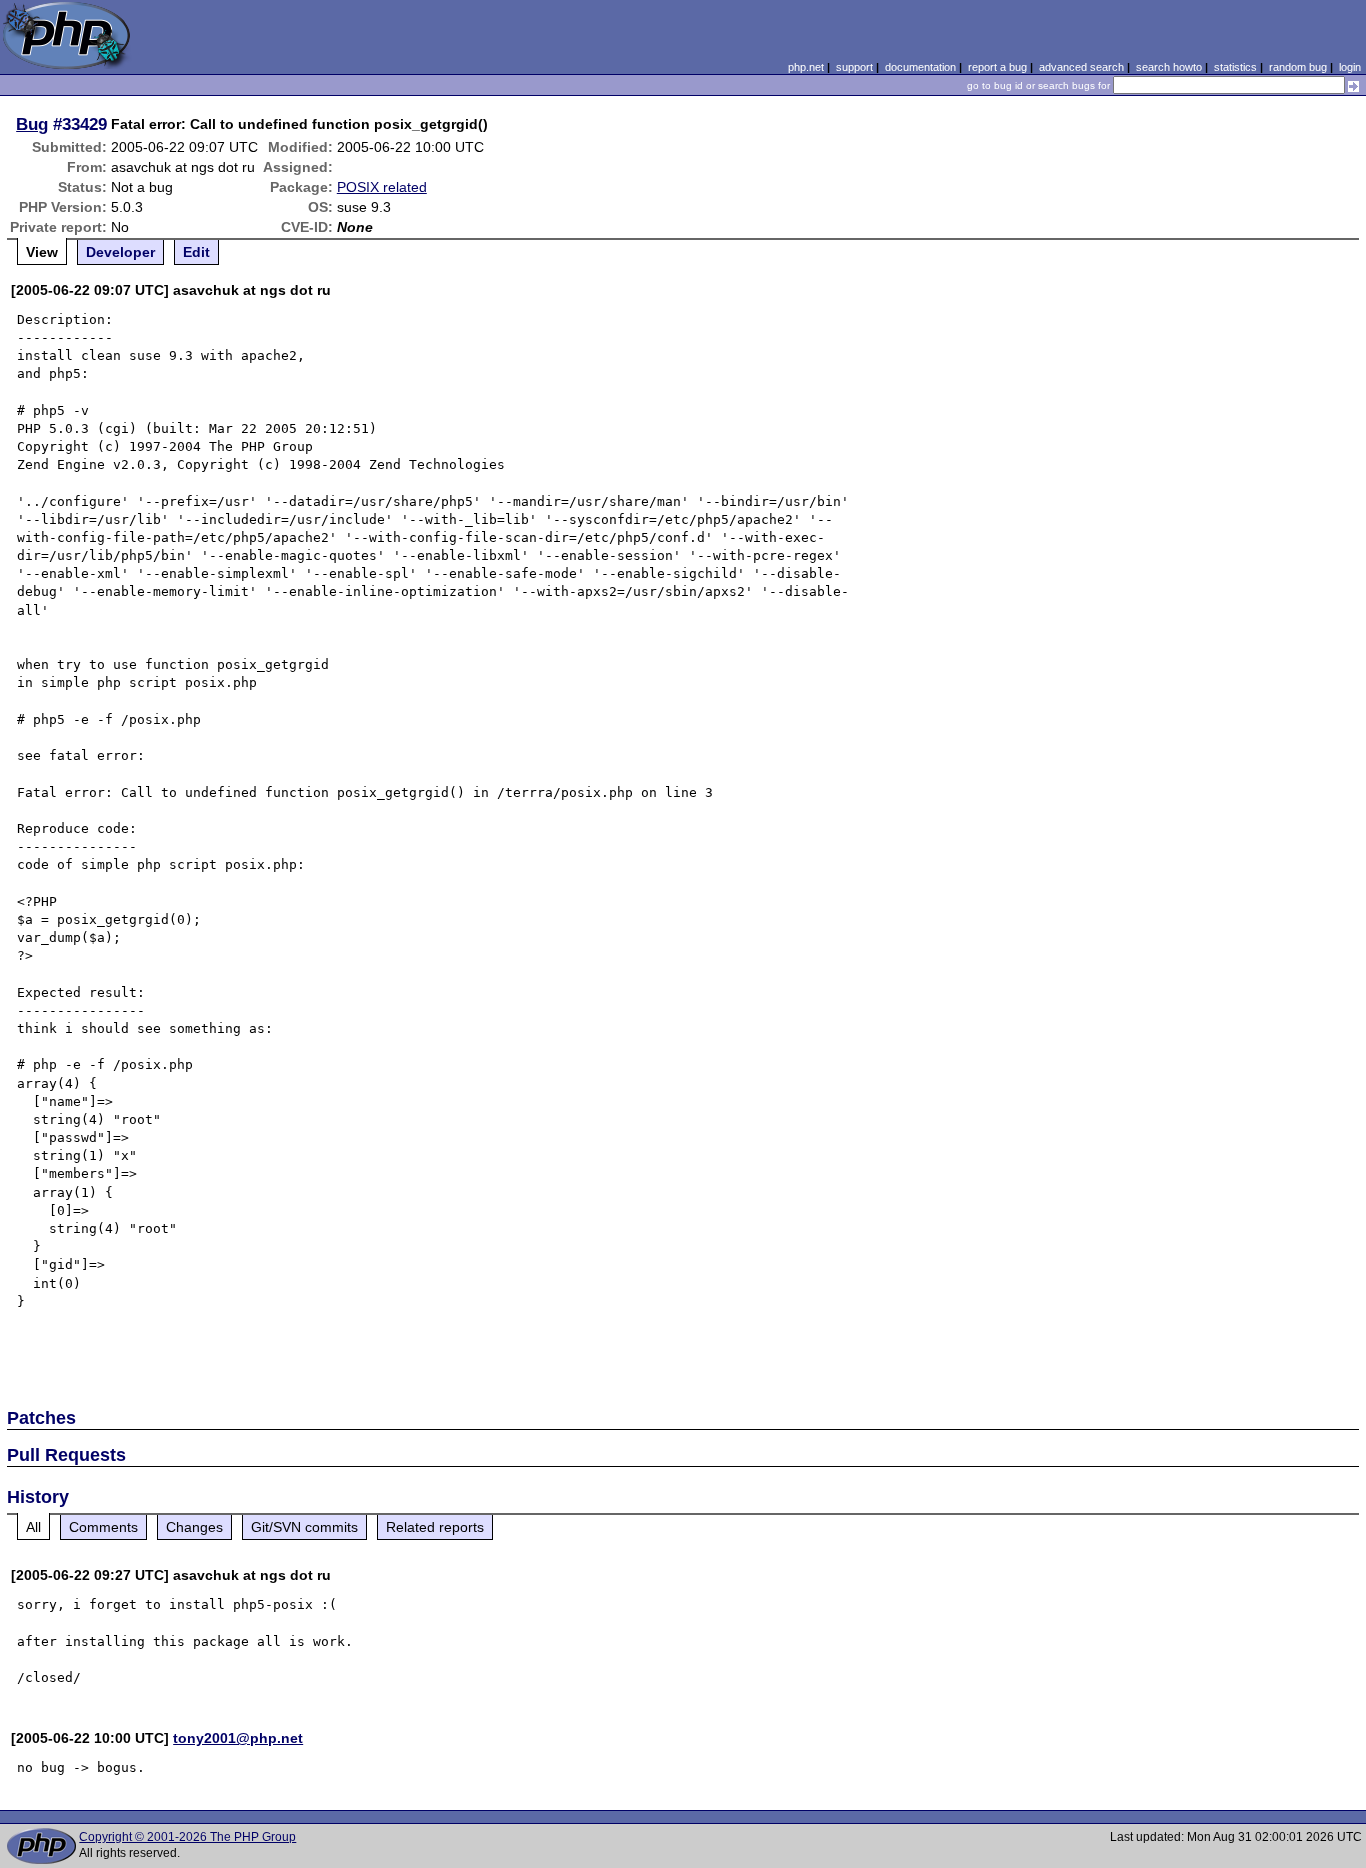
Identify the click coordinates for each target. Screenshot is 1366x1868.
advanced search (1081, 67)
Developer (120, 252)
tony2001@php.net (238, 1738)
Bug (32, 124)
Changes (194, 1527)
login (1350, 67)
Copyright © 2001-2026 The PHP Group (187, 1837)
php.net (806, 67)
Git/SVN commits (304, 1527)
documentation (920, 67)
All (33, 1527)
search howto (1169, 67)
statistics (1235, 67)
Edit (196, 252)
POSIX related (382, 187)
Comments (103, 1527)
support (854, 67)
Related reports (435, 1527)
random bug (1298, 67)
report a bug (997, 67)
